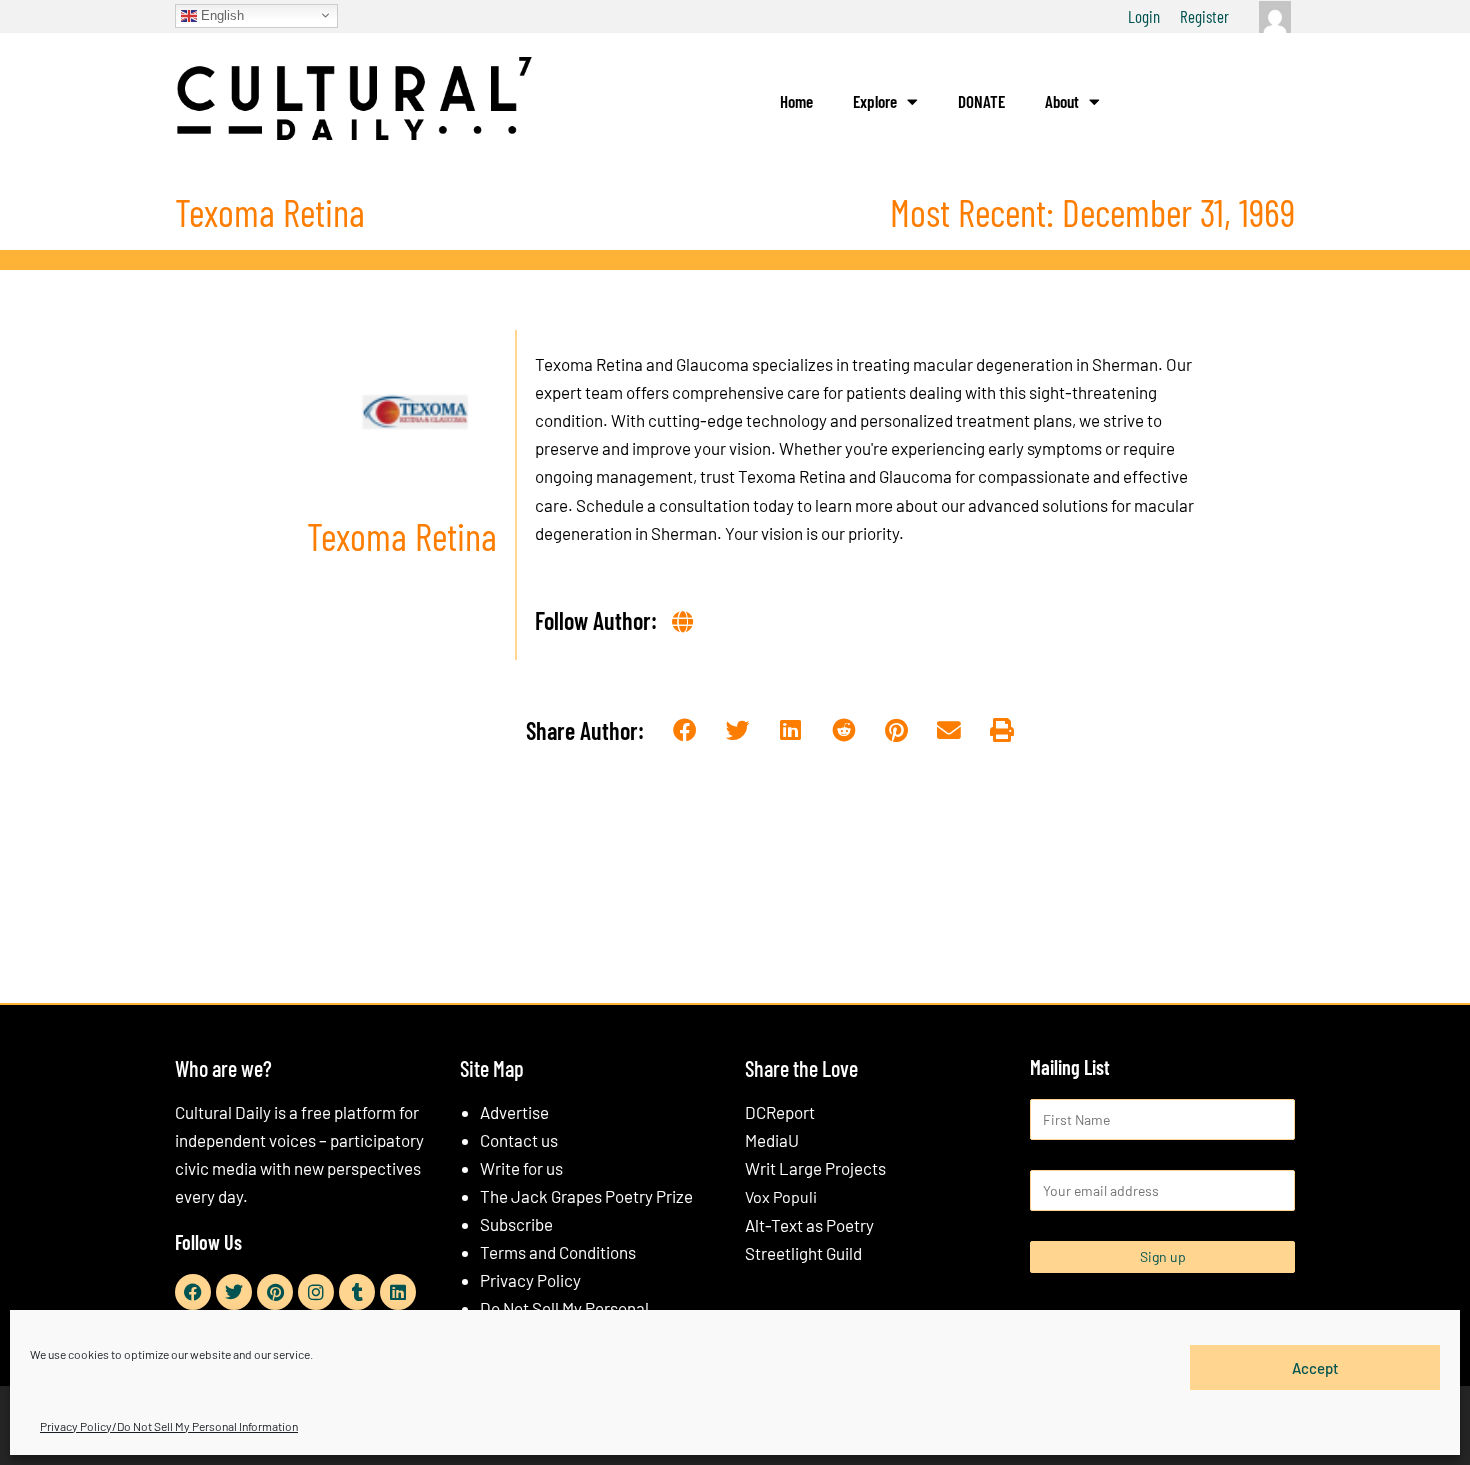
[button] (685, 731)
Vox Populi (781, 1196)
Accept (1315, 1367)
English (220, 14)
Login (1144, 16)
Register (1204, 16)
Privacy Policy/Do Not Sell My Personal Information (169, 1426)
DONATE (981, 101)
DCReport (780, 1112)
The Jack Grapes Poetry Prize (586, 1196)
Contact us (519, 1140)
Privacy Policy (530, 1280)
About (1062, 101)
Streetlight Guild (803, 1253)
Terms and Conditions (558, 1252)
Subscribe (516, 1224)
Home (796, 101)
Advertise (514, 1112)
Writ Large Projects (815, 1168)
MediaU (772, 1140)
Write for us (521, 1168)
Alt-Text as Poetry (809, 1225)
